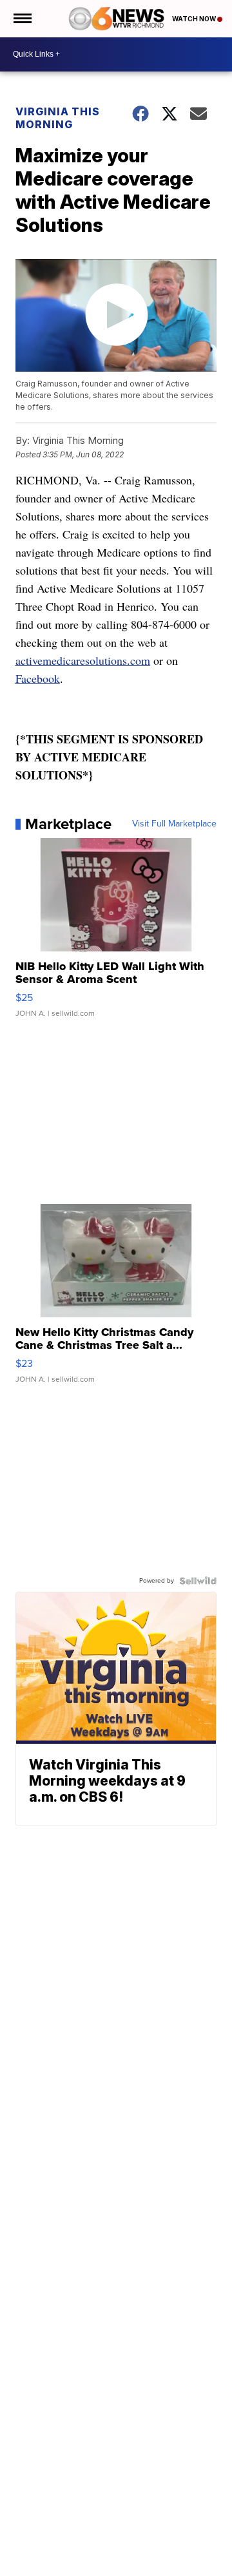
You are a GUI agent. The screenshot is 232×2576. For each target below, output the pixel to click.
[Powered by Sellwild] (198, 1581)
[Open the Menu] (22, 19)
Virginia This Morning (58, 118)
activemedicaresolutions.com (83, 660)
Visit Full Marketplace (174, 824)
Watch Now (195, 19)
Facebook (38, 678)
